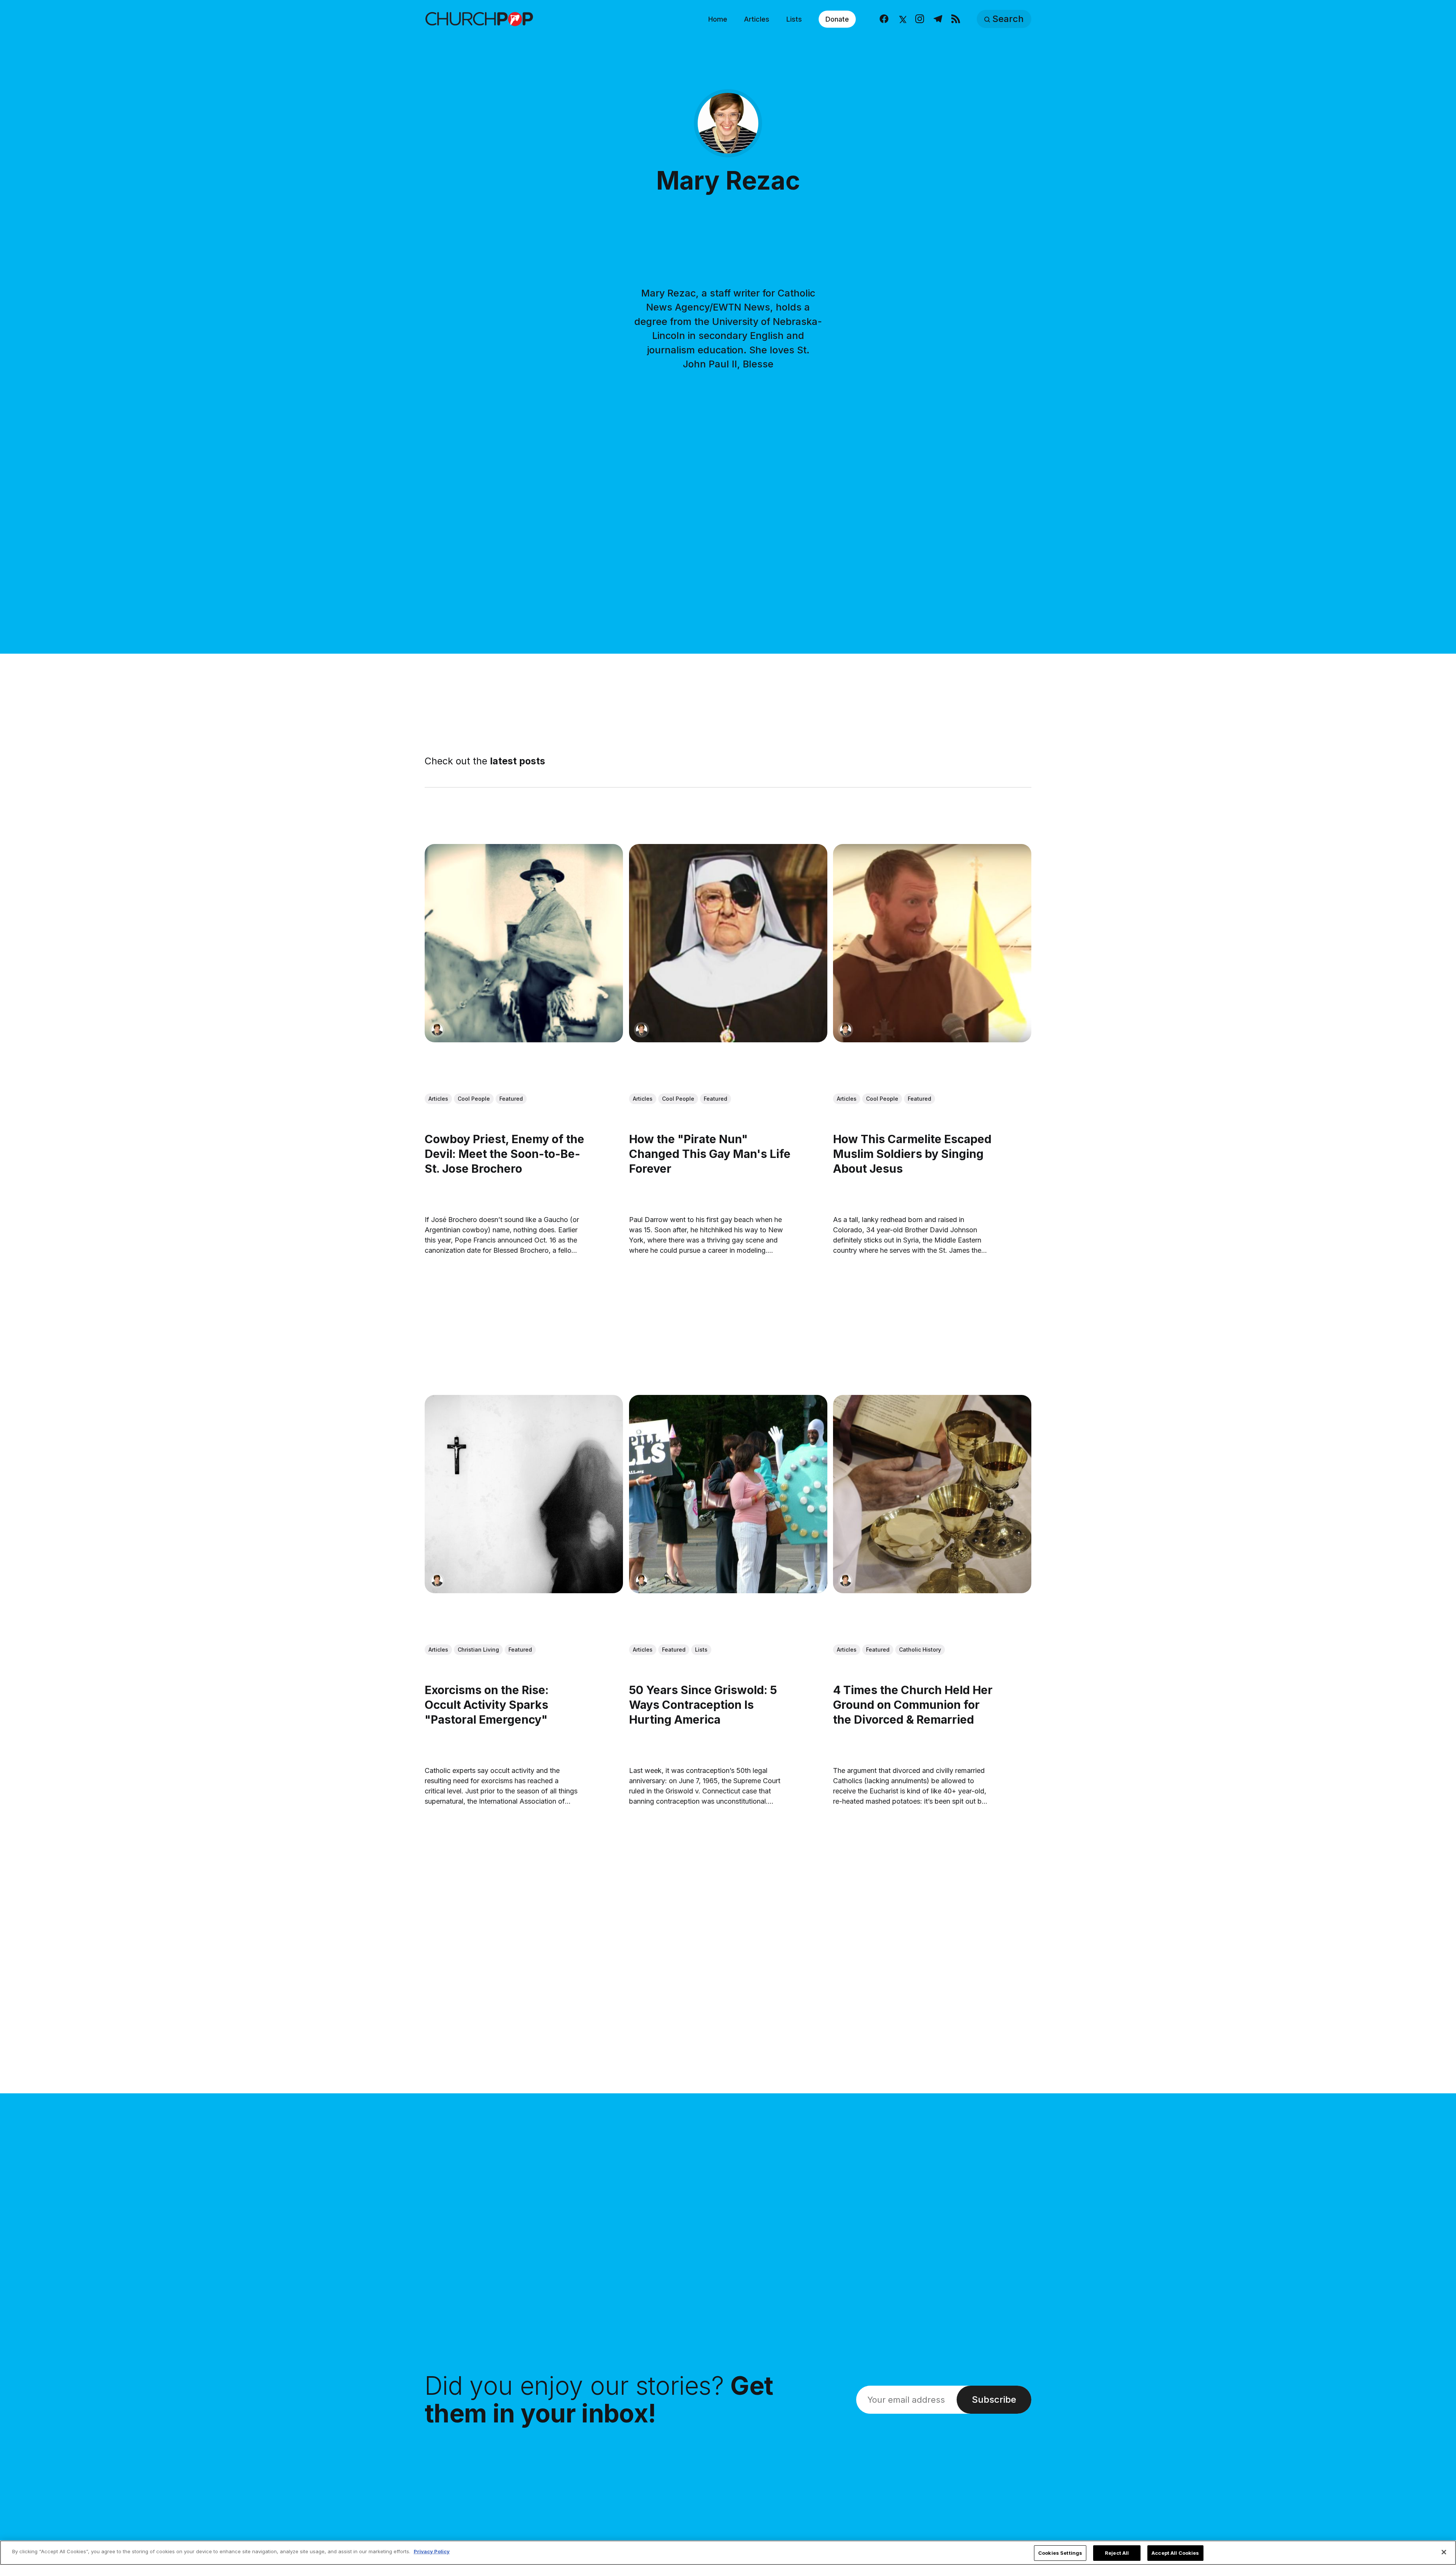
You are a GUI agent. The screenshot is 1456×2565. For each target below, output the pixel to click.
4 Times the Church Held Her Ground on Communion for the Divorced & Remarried (913, 1704)
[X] (902, 19)
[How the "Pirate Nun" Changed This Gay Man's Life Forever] (728, 943)
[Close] (1444, 2552)
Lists (794, 19)
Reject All (1117, 2553)
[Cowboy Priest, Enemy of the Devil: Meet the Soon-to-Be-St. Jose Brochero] (524, 943)
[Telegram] (938, 19)
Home (718, 19)
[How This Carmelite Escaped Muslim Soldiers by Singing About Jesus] (932, 943)
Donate (837, 19)
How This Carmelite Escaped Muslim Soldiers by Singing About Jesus (912, 1153)
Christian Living (478, 1650)
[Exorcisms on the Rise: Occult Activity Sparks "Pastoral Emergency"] (524, 1494)
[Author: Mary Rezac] (437, 1029)
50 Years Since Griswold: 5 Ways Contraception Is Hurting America (703, 1704)
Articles (757, 19)
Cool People (474, 1099)
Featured (511, 1099)
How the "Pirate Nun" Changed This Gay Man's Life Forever (710, 1153)
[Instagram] (920, 19)
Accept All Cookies (1175, 2553)
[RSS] (956, 19)
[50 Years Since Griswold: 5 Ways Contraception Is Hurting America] (728, 1494)
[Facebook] (884, 19)
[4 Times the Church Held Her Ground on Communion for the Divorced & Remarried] (932, 1494)
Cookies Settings (1060, 2553)
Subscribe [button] (994, 2399)
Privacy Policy (432, 2551)
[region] (728, 2553)
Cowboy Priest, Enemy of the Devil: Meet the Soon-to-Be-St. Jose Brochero (504, 1153)
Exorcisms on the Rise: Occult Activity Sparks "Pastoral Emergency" (487, 1704)
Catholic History (920, 1650)
